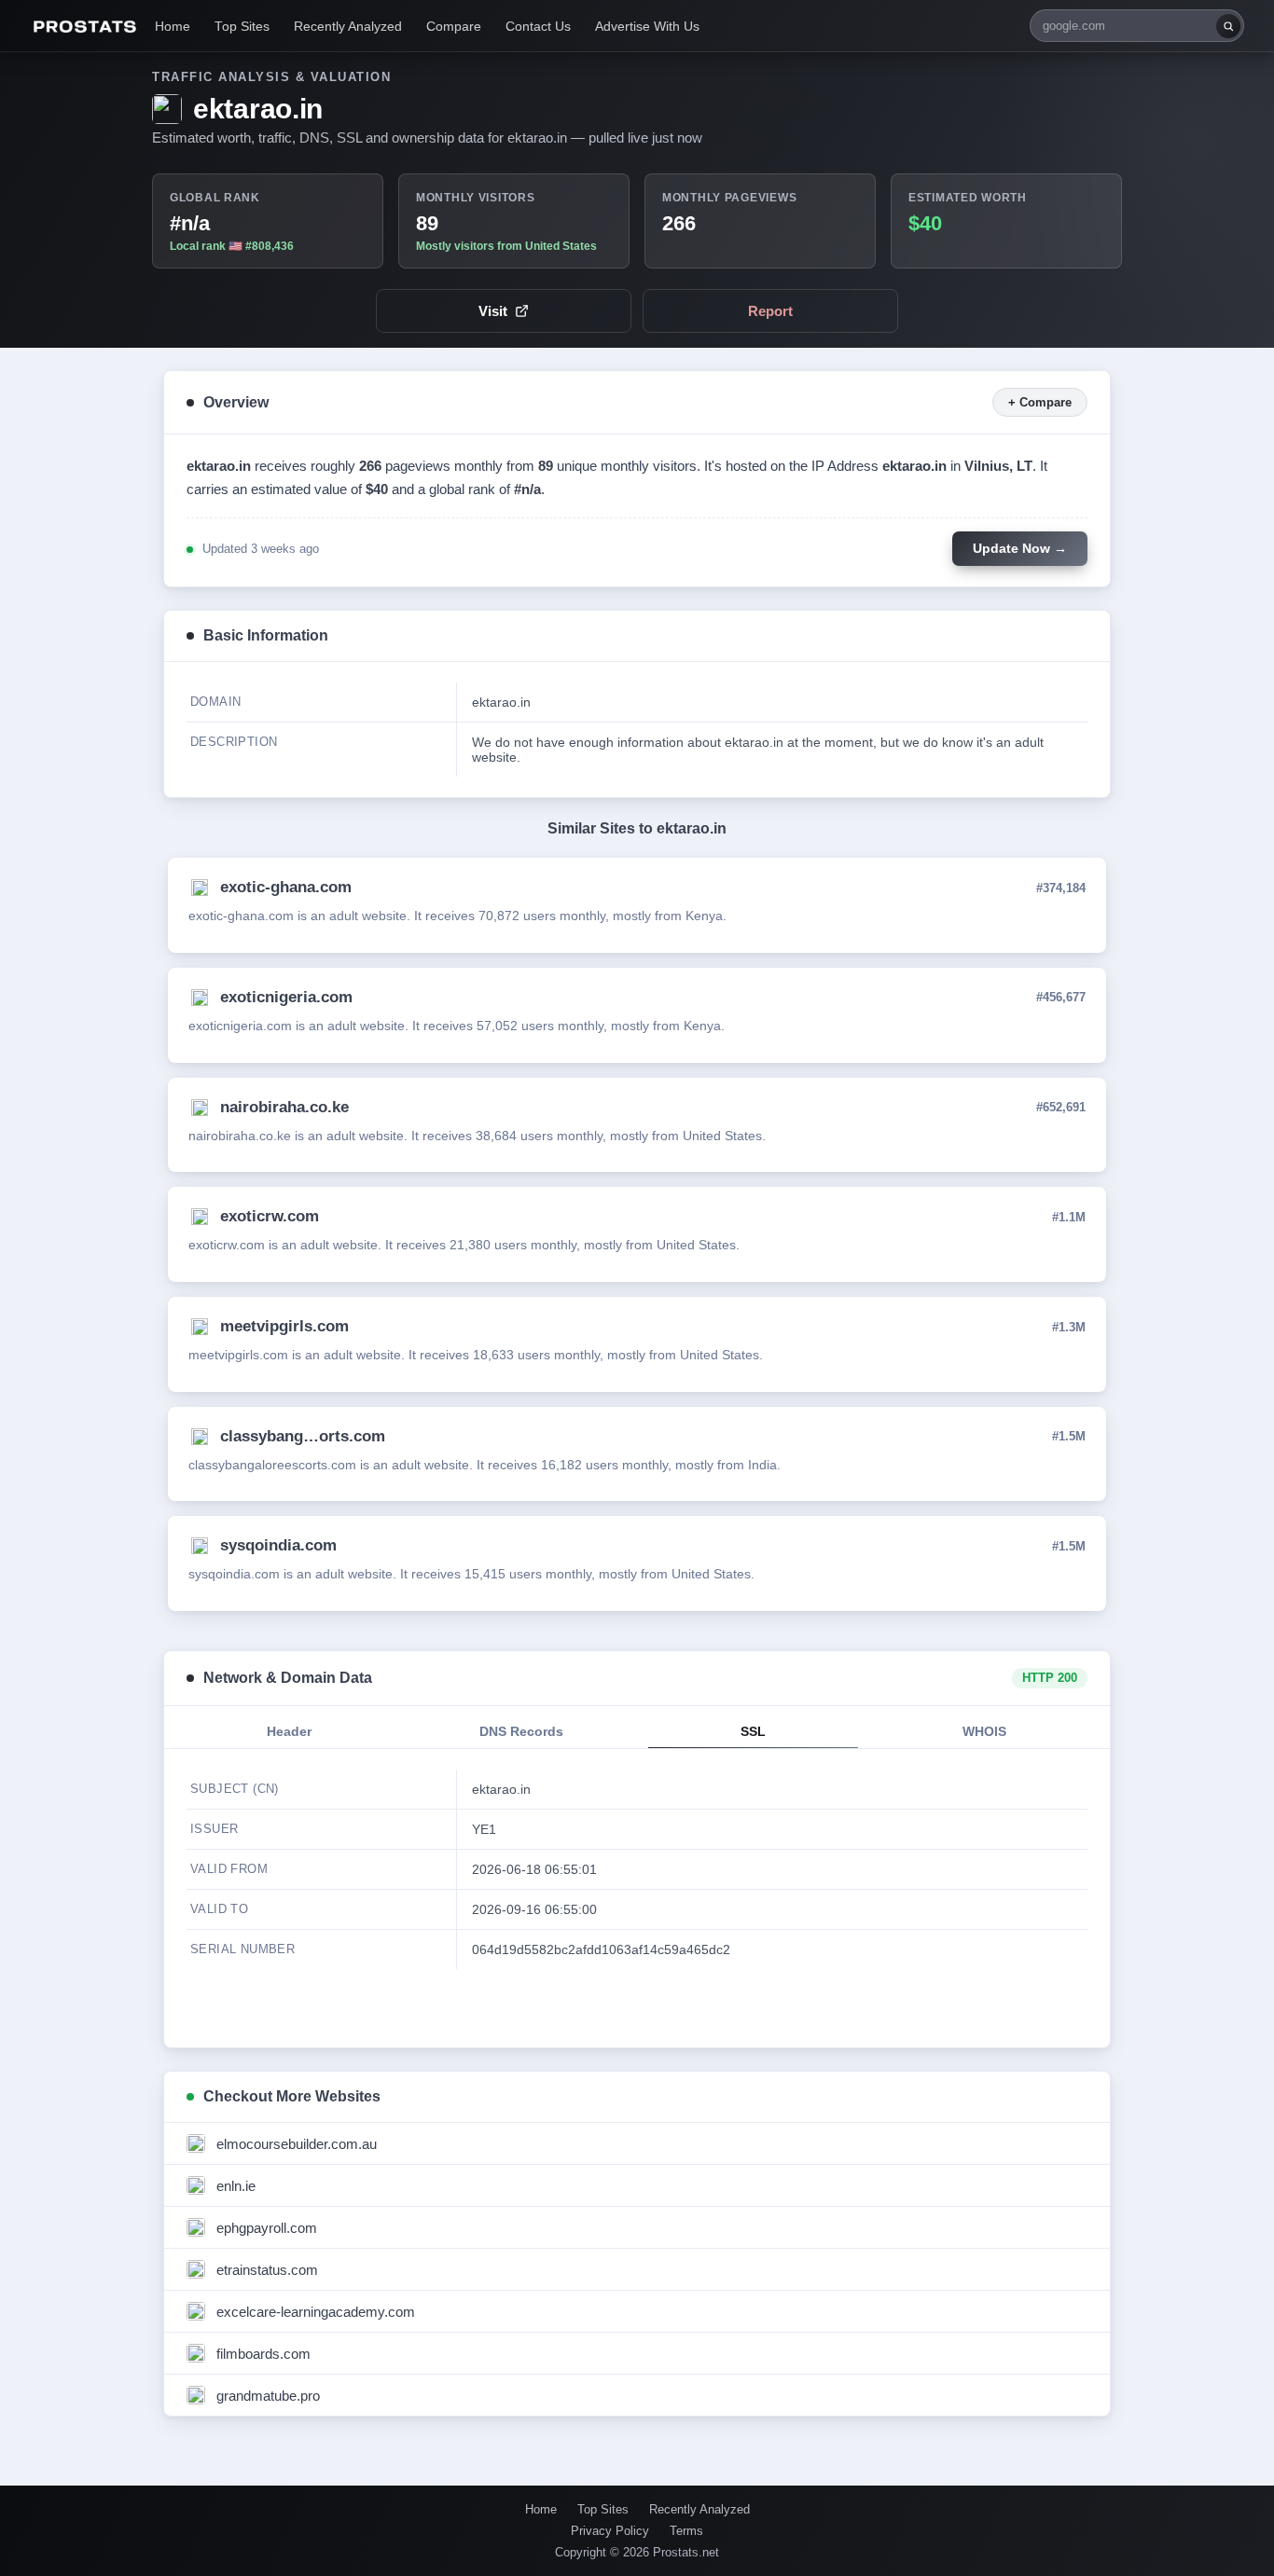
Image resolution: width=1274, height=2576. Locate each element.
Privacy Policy (610, 2531)
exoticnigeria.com (286, 997)
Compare (454, 27)
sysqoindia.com (278, 1545)
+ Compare (1040, 402)
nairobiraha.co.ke (284, 1107)
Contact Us (538, 27)
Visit (493, 311)
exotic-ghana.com (286, 887)
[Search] (1228, 26)
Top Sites (242, 27)
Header (289, 1732)
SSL (753, 1732)
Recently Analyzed (348, 27)
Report (770, 311)
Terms (686, 2531)
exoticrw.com (270, 1216)
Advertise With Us (647, 27)
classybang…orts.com (303, 1436)
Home (173, 27)
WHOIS (984, 1732)
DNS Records (521, 1732)
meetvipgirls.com (284, 1326)
